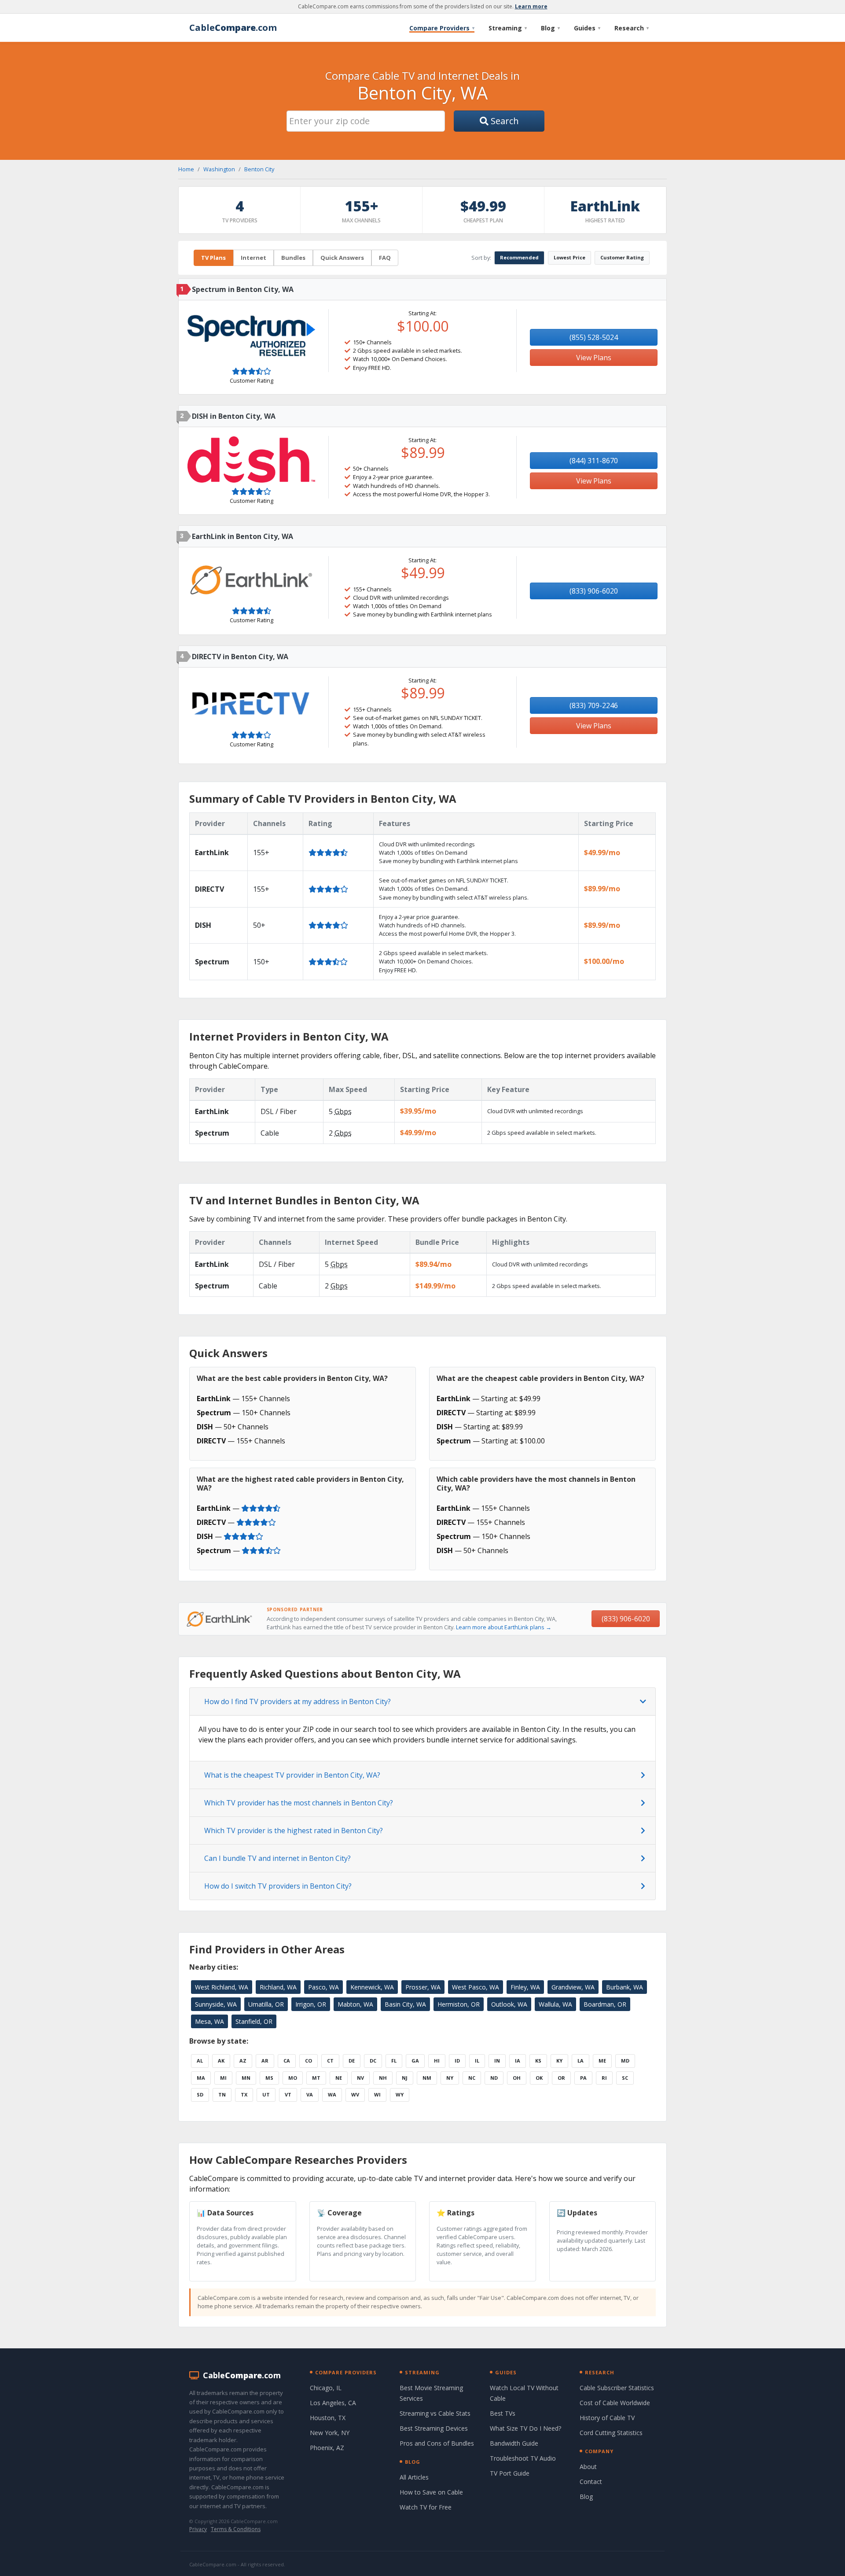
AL (200, 2061)
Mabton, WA (355, 2004)
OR (561, 2078)
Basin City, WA (405, 2004)
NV (360, 2078)
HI (437, 2061)
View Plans (594, 358)
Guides (587, 28)
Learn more (531, 6)
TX (244, 2094)
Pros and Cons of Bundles (437, 2443)
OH (517, 2078)
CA (287, 2061)
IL (477, 2061)
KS (538, 2061)
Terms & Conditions (236, 2529)
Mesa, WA (209, 2021)
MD (625, 2061)
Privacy (198, 2529)
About (588, 2467)
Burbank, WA (625, 1987)
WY (400, 2094)
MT (316, 2078)
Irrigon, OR (311, 2004)
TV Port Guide (510, 2473)
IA (518, 2061)
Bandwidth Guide (514, 2443)
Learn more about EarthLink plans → (504, 1627)
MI (223, 2078)
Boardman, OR (605, 2004)
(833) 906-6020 (594, 591)
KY (559, 2061)
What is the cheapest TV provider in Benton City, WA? (292, 1775)
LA (580, 2061)
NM (427, 2078)
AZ (243, 2061)
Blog (550, 28)
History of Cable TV (607, 2418)
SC (625, 2078)
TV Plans (213, 258)
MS (269, 2078)
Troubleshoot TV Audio (523, 2458)
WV (355, 2094)
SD (200, 2094)
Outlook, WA (509, 2004)
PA (583, 2078)
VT (288, 2094)
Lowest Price (569, 257)
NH (383, 2078)
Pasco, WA (323, 1987)
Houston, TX (328, 2418)
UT (266, 2094)
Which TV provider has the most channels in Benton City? (299, 1803)
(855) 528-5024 (594, 337)
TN (222, 2094)
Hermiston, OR (459, 2004)
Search (504, 121)
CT (330, 2061)
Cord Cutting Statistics (611, 2433)
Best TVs (503, 2413)
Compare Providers (442, 28)
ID (457, 2061)
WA (332, 2094)
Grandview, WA (573, 1987)
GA (415, 2061)
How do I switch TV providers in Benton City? (278, 1886)
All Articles (414, 2477)
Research (632, 28)
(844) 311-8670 (594, 461)
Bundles (293, 258)
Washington (219, 169)
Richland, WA (278, 1987)
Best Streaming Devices (434, 2428)
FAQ (385, 258)
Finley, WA (525, 1987)
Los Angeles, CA (333, 2403)
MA (201, 2078)
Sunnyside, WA (216, 2004)
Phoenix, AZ (327, 2448)
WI (377, 2094)
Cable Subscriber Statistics (617, 2388)
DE (352, 2061)
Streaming (508, 28)
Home (186, 169)
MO (293, 2078)
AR (265, 2061)
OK (539, 2078)
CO (309, 2061)
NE (339, 2078)
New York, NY (330, 2433)
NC (472, 2078)
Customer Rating (622, 257)
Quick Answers (342, 258)
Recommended (519, 257)
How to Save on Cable (431, 2492)
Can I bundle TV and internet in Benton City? (277, 1858)
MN (246, 2078)
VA (310, 2094)
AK (221, 2061)
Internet (253, 258)
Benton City (259, 169)
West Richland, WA (222, 1987)
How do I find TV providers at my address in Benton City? (298, 1701)
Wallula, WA (555, 2004)
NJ (405, 2078)
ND (494, 2078)
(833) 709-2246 (594, 705)
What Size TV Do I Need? (525, 2428)
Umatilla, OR (266, 2004)
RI (604, 2078)
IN (497, 2061)
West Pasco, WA (476, 1987)
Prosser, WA (423, 1987)
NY (450, 2078)
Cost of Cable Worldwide (615, 2403)
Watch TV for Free (426, 2507)
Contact (591, 2482)
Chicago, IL (326, 2388)
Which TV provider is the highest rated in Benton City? (294, 1831)
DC (373, 2061)
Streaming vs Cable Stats (435, 2413)
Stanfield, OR (254, 2021)
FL (394, 2061)
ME (602, 2061)
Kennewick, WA (372, 1987)
